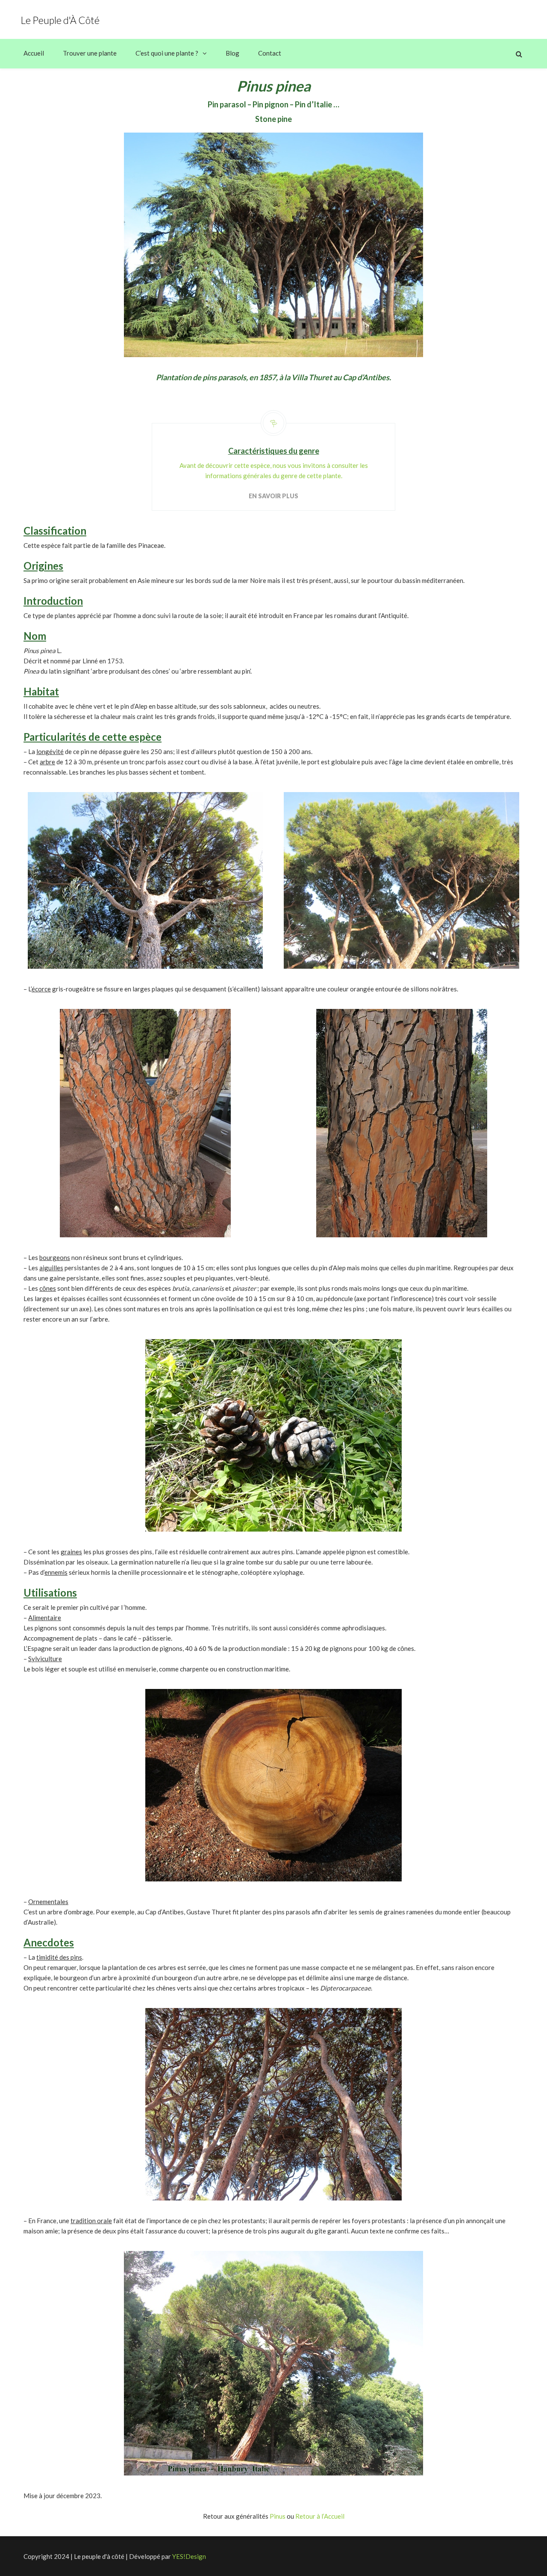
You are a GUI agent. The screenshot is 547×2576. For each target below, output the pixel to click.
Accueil (34, 53)
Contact (270, 53)
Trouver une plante (90, 53)
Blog (232, 53)
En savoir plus (273, 496)
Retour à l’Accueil (320, 2516)
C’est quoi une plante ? (167, 53)
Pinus (278, 2516)
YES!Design (189, 2556)
